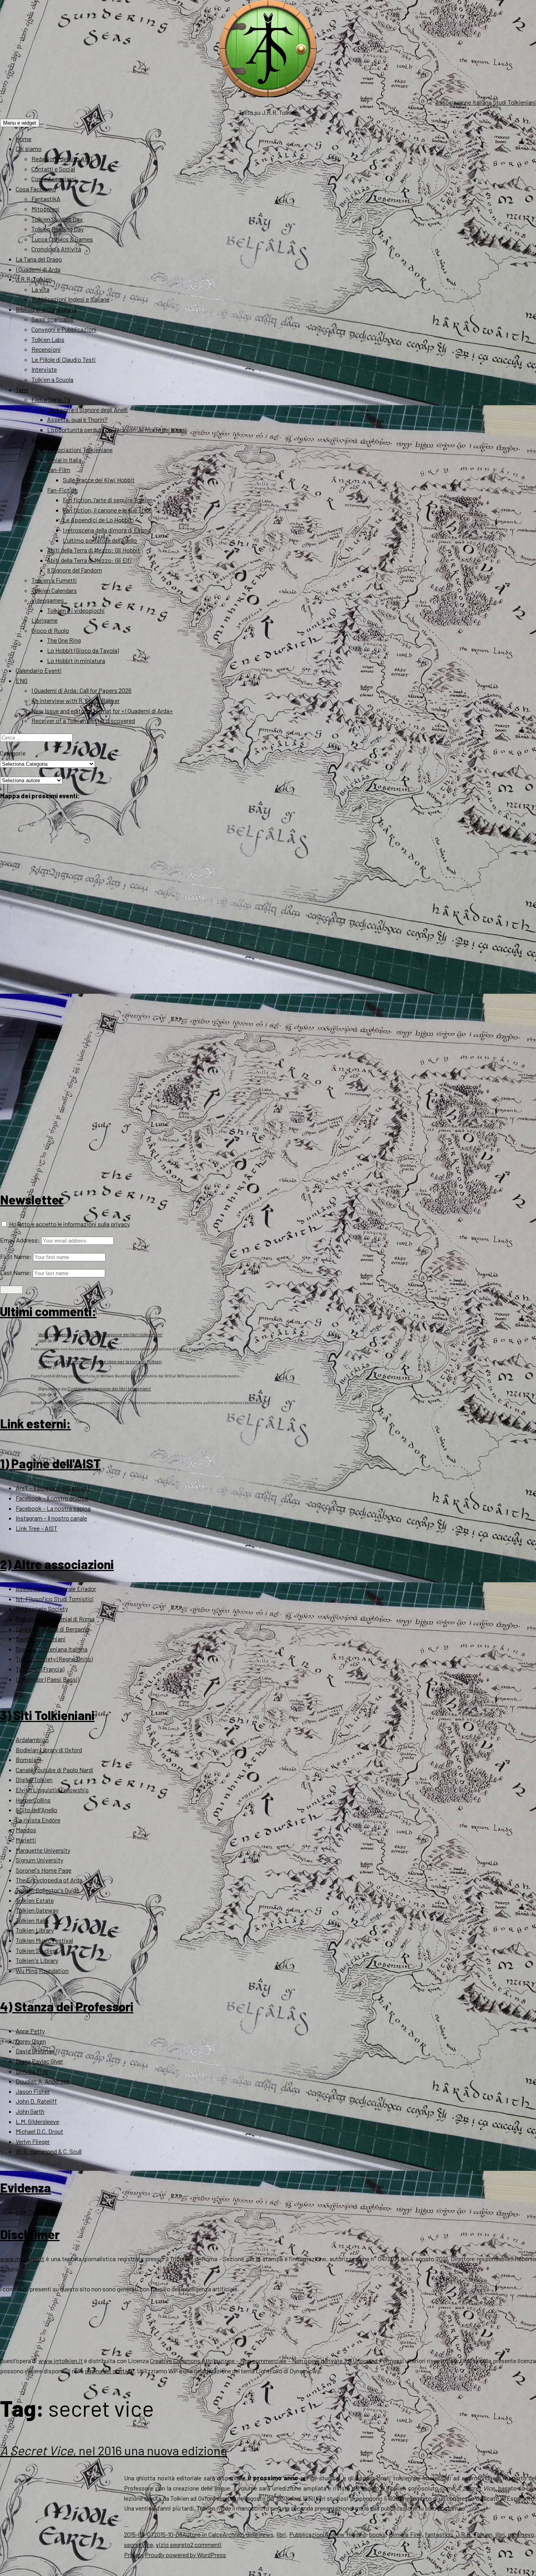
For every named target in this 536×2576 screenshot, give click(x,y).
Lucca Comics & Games (62, 239)
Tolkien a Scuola (52, 379)
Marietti (26, 1840)
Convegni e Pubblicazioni (64, 329)
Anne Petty (30, 2031)
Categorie (13, 753)
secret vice (139, 2544)
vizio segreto (173, 2544)
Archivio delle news (248, 2534)
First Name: (16, 1256)
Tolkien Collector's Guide (47, 1890)
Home (24, 139)
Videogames (48, 600)
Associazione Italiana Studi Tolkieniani (486, 102)
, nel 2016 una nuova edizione (114, 2450)
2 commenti (206, 2544)
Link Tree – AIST (36, 1528)
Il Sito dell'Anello (36, 1810)
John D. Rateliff (36, 2101)
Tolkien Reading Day (57, 229)
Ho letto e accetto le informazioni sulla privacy (69, 1224)
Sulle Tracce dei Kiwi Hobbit (99, 480)
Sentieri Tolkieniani (41, 1639)
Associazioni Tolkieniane (80, 450)
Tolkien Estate (35, 1900)
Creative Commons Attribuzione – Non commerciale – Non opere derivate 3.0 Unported (264, 2361)
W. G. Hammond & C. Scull (49, 2151)
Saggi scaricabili (53, 319)
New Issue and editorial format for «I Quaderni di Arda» (102, 711)
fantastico (439, 2534)
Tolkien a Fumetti (54, 580)
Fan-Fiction (62, 490)
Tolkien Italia (32, 1920)
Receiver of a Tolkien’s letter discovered (83, 720)
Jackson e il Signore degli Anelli (88, 410)
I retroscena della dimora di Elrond (107, 530)
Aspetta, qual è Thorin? (77, 419)
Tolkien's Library (37, 1960)
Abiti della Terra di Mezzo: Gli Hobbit (94, 550)
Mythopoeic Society (42, 1609)
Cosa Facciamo (36, 189)
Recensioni (46, 349)
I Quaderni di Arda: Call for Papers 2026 (81, 690)
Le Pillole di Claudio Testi (64, 359)
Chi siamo (29, 148)
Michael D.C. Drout (39, 2131)
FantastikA (46, 199)
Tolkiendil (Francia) (40, 1669)
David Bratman (35, 2051)
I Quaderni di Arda (38, 269)
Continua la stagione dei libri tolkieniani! (121, 1334)
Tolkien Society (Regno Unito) (54, 1659)
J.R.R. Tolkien (34, 279)
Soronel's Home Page (44, 1870)
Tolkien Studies (36, 1950)
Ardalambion (32, 1739)
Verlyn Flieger (33, 2141)
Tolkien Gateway (37, 1910)
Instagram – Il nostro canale (51, 1518)
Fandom (42, 440)
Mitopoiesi (46, 209)
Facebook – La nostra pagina (53, 1508)
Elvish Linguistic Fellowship (52, 1790)
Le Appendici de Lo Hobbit (97, 520)
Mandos (26, 1830)
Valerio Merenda (55, 1334)
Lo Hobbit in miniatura (76, 660)
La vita (40, 289)
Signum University (39, 1860)
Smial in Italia (64, 460)
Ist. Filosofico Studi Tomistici (55, 1599)
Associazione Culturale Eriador (56, 1589)
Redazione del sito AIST (62, 159)
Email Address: (20, 1240)
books (377, 2534)
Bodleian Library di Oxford (49, 1750)
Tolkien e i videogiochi (76, 610)
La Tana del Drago (39, 259)
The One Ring (64, 640)
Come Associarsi (54, 179)
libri (281, 2534)
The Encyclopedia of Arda (49, 1880)
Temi (22, 390)
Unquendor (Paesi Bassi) (47, 1679)
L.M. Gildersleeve (37, 2121)
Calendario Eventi (39, 670)
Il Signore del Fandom (75, 570)
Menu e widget (20, 123)
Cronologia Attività (56, 249)
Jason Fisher (33, 2091)
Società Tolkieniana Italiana (52, 1649)
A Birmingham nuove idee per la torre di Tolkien (112, 1361)
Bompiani (28, 1759)
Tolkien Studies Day (57, 219)
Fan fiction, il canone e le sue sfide (107, 510)
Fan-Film (59, 470)
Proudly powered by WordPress (185, 2555)
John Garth (30, 2111)
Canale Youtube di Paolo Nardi (55, 1770)
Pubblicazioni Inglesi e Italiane (70, 299)
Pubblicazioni (307, 2534)
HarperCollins (33, 1800)
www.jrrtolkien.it (22, 2259)
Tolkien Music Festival (44, 1940)
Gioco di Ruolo (50, 630)
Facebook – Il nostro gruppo (52, 1498)
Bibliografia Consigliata (46, 309)
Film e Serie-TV (51, 399)
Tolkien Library (35, 1930)
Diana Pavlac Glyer (39, 2061)
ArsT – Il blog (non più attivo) (52, 1488)
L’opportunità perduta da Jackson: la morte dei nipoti (117, 430)
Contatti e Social (53, 169)
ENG (22, 680)
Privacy (134, 2555)
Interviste (44, 369)
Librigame (45, 620)
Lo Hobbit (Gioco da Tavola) (83, 650)
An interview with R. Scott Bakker (76, 700)
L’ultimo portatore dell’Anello (100, 540)
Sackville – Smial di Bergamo (53, 1629)
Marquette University (43, 1850)
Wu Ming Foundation (42, 1970)
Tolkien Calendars (54, 590)
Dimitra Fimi (32, 2071)
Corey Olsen (31, 2041)
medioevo (521, 2534)
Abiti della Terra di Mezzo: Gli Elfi (89, 560)
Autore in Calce (202, 2534)
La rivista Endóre (38, 1820)
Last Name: (16, 1273)
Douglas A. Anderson (43, 2081)
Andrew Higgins (345, 2534)
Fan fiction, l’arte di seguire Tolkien (108, 500)
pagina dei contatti (109, 2371)
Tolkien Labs (48, 339)
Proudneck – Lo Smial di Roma (55, 1619)
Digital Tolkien (34, 1779)
